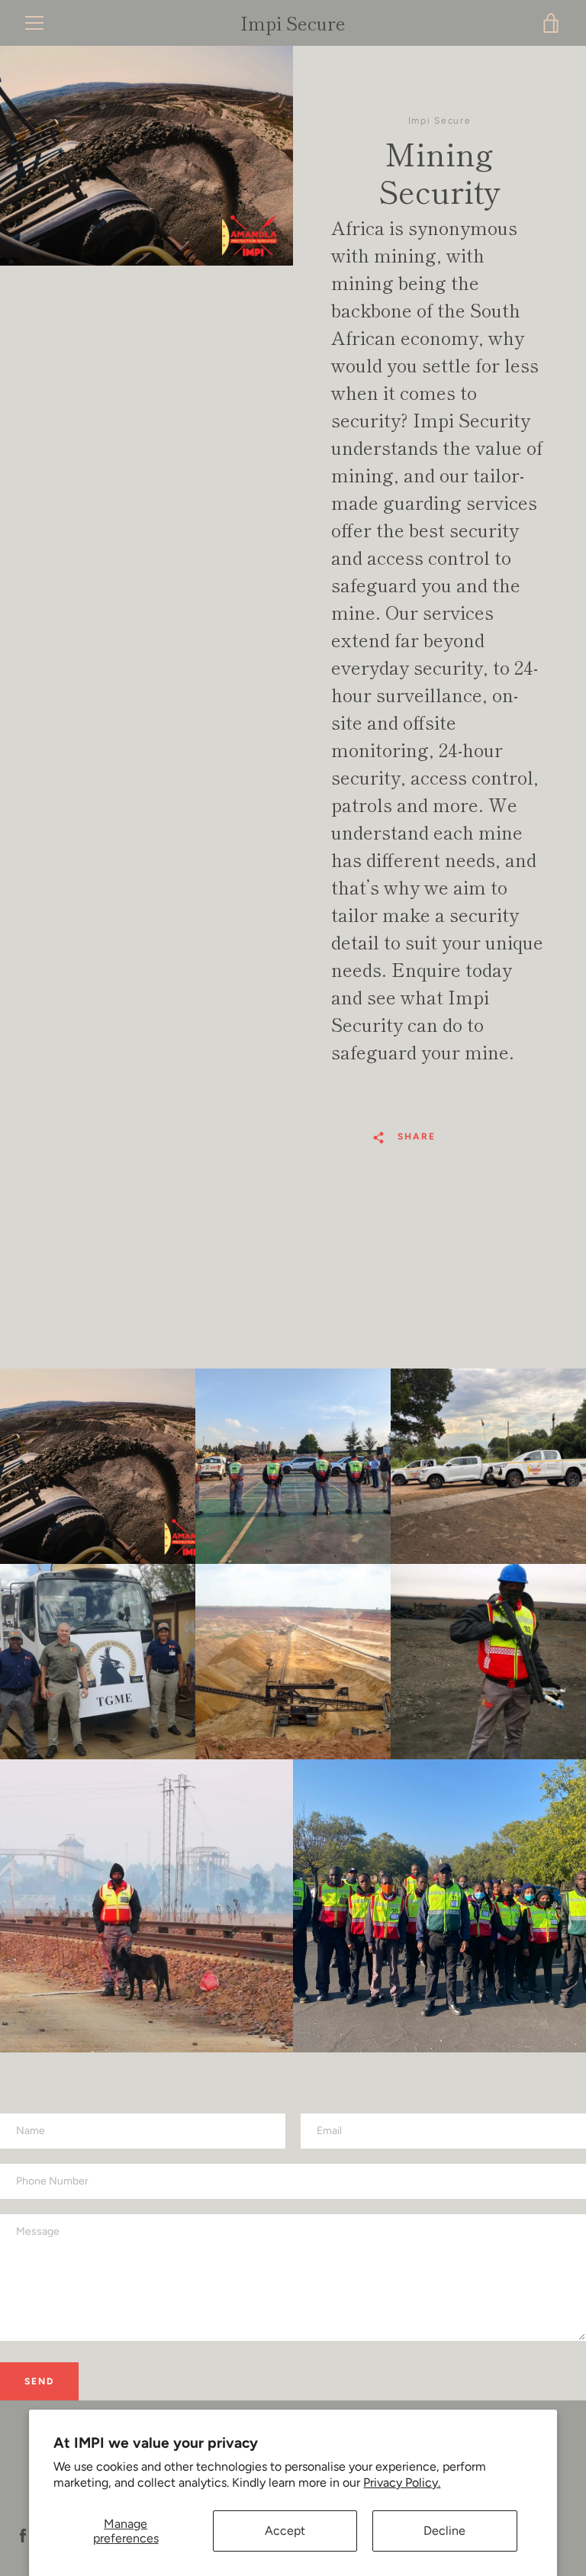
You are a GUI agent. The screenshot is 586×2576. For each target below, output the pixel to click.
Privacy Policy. (402, 2483)
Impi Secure (293, 23)
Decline (444, 2531)
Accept (285, 2531)
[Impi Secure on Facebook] (23, 2535)
